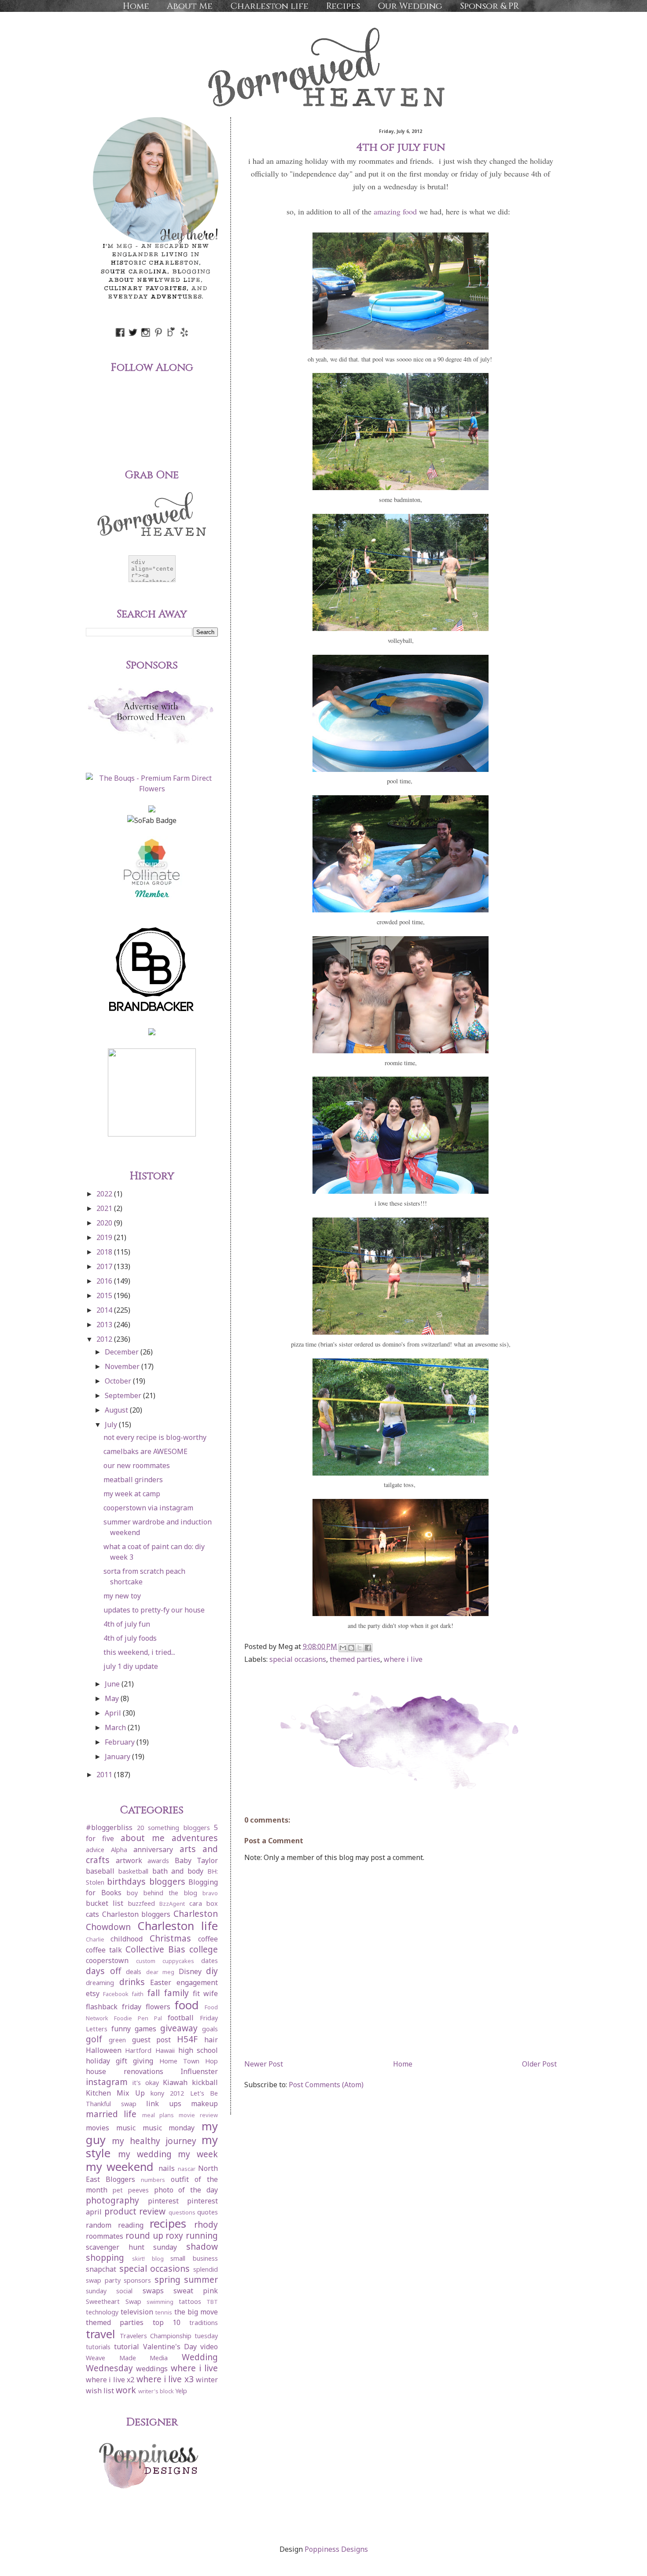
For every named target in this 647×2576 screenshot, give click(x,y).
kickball (205, 2082)
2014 (105, 1310)
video (209, 2347)
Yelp (181, 2391)
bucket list (105, 1903)
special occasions (298, 1659)
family (176, 1993)
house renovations (125, 2071)
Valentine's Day (170, 2347)
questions (182, 2212)
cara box (204, 1903)
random (99, 2225)
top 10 (167, 2322)
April (114, 1713)
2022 (105, 1194)
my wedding (145, 2154)
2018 (105, 1252)
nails (167, 2168)
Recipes (343, 6)
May (113, 1698)
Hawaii (165, 2050)
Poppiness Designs (336, 2549)
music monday (169, 2128)
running (202, 2235)
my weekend (120, 2167)
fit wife (205, 1993)
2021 (105, 1208)
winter (207, 2380)
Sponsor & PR (489, 6)
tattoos (190, 2301)
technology (102, 2312)
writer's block (156, 2391)
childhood (127, 1939)
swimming (160, 2302)
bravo (210, 1893)
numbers (153, 2180)
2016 (105, 1281)
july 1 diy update (131, 1666)
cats (92, 1914)
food (187, 2005)
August (117, 1410)
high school (198, 2050)
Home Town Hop (189, 2061)
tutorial (127, 2347)
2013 (105, 1325)
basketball (133, 1871)
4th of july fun (127, 1624)
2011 (105, 1775)
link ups (164, 2104)
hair (211, 2040)
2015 (105, 1295)
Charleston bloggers (136, 1914)
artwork (129, 1860)
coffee (208, 1939)
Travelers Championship (156, 2336)
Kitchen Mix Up (115, 2093)
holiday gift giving (119, 2061)
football (181, 2018)
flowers (158, 2007)
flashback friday (114, 2007)
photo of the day (186, 2190)
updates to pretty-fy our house (154, 1610)
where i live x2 (110, 2380)
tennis (164, 2312)
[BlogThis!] (351, 1648)
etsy (93, 1993)
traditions (204, 2323)
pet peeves (131, 2190)
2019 (105, 1237)
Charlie (95, 1939)
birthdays (126, 1881)
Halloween (104, 2050)
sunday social (109, 2291)
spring (167, 2279)
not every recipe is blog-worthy (155, 1437)
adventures (195, 1838)
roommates (105, 2236)
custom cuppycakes (165, 1961)
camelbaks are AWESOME (145, 1451)
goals (210, 2029)
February (121, 1742)
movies (97, 2128)
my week (198, 2154)
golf (94, 2039)
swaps (153, 2291)
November (123, 1366)
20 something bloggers (173, 1828)
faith (138, 1994)
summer (201, 2279)
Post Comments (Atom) (326, 2085)
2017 (105, 1266)
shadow (202, 2246)
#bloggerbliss (109, 1827)
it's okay (146, 2083)
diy (212, 1971)
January (118, 1757)
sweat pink (196, 2291)
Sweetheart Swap (114, 2301)
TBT (212, 2302)
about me (143, 1838)
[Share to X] (360, 1648)
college (204, 1949)
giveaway (179, 2028)
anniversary (153, 1849)
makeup (204, 2104)
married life (111, 2114)
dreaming (100, 1983)
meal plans (158, 2115)
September (124, 1395)
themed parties (355, 1659)
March (116, 1727)
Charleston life (269, 6)
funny (121, 2029)
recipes (168, 2224)
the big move (196, 2312)
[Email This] (343, 1648)
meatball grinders (133, 1480)
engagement (197, 1982)
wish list (100, 2391)
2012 (105, 1339)
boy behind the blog (162, 1893)
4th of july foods (130, 1638)
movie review (198, 2115)
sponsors (137, 2280)
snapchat (101, 2269)
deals (134, 1972)
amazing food (395, 211)
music (126, 2128)
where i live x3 (165, 2379)
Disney (190, 1971)
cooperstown (107, 1960)
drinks (132, 1982)
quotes (208, 2212)
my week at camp (132, 1494)
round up (144, 2235)
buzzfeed (142, 1903)
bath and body (178, 1871)
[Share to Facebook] (368, 1648)
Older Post (539, 2064)
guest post (152, 2040)
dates (210, 1961)
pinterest (163, 2201)
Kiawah (175, 2082)
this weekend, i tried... (139, 1652)
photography (112, 2200)
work (126, 2390)
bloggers (167, 1881)
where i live (403, 1659)
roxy (174, 2235)
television (137, 2312)
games (145, 2029)
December (123, 1352)
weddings (152, 2369)
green (117, 2040)
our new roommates (137, 1465)
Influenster (199, 2071)
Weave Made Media (127, 2358)
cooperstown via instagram (148, 1508)
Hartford (138, 2050)
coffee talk (104, 1950)
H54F (187, 2039)
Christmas (170, 1938)
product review (135, 2211)
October (119, 1381)
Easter (161, 1982)
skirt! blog (148, 2259)
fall (153, 1993)
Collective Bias (155, 1949)
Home (136, 6)
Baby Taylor (197, 1860)
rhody (206, 2224)
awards (158, 1861)
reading (131, 2225)
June (113, 1684)
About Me (190, 6)
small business (194, 2258)
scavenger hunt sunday (131, 2247)
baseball (100, 1871)
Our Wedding (410, 6)
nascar (187, 2169)
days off (103, 1971)
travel (101, 2334)
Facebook (116, 1994)
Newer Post (264, 2064)
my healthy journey (154, 2141)
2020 (105, 1223)
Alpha (119, 1850)
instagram (107, 2082)
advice (95, 1850)
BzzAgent (172, 1904)
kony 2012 (167, 2093)
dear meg (160, 1972)
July (112, 1425)
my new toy (122, 1596)
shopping (105, 2257)
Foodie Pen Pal (138, 2018)
